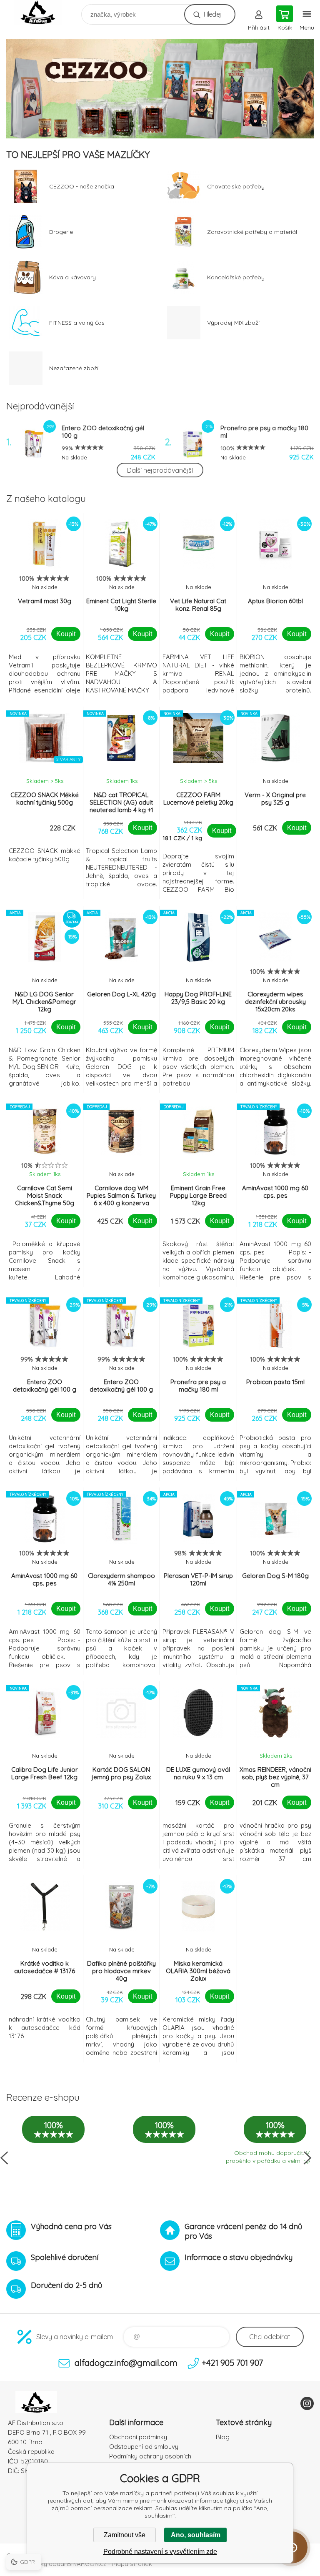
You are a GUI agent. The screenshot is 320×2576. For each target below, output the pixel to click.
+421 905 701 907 (232, 2363)
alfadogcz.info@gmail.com (126, 2363)
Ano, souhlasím (196, 2535)
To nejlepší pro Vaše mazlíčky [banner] (43, 12)
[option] (160, 89)
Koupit (66, 634)
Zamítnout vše (125, 2535)
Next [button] (307, 2158)
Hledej (212, 14)
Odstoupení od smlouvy (144, 2447)
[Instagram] (307, 2403)
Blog (223, 2437)
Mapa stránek (132, 2564)
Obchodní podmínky (138, 2437)
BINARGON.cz (87, 2564)
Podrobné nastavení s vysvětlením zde (160, 2552)
